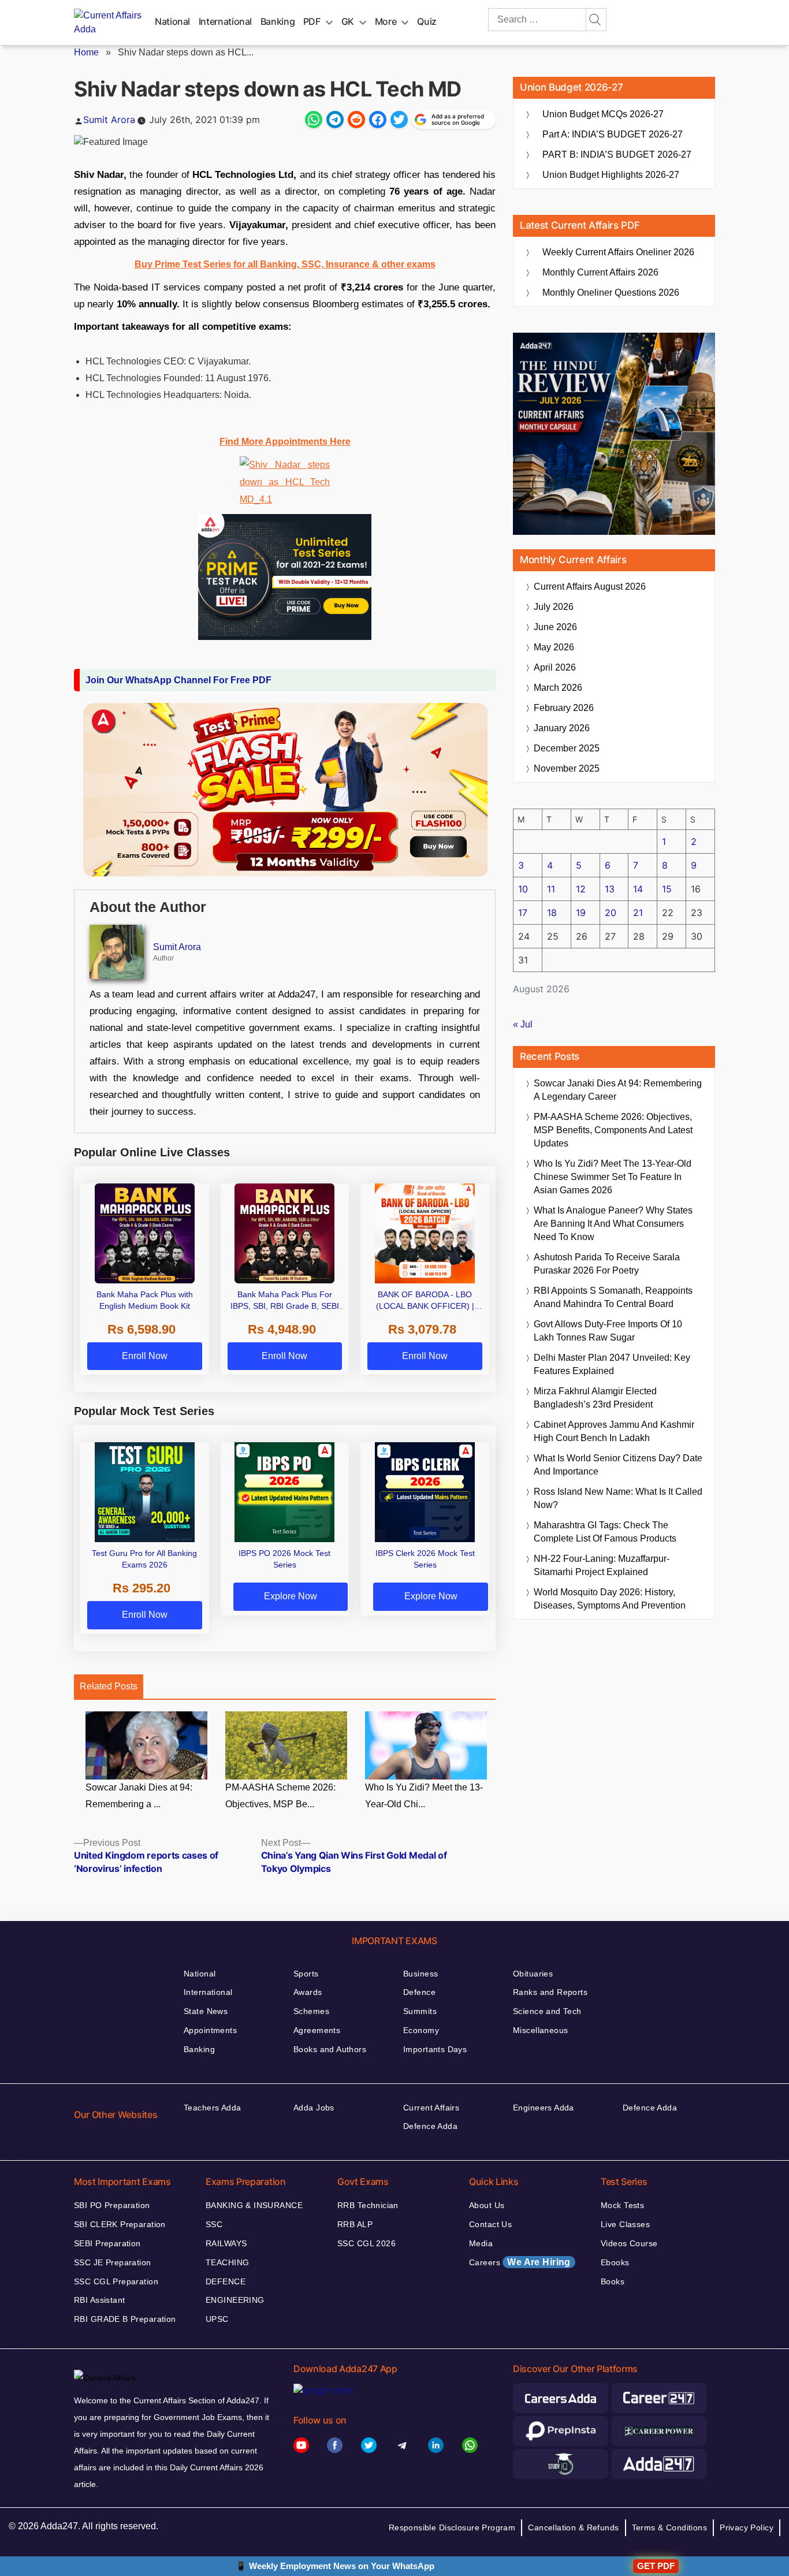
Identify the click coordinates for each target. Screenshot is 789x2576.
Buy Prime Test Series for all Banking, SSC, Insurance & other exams (285, 264)
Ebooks (615, 2262)
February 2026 (564, 708)
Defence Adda (430, 2126)
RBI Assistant (99, 2300)
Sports (306, 1974)
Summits (420, 2011)
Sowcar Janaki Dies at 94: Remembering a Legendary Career (618, 1090)
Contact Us (490, 2224)
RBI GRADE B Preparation (125, 2319)
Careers (520, 2262)
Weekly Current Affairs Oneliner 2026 (618, 252)
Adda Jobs (314, 2108)
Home (86, 52)
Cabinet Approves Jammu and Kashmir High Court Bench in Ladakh (614, 1431)
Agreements (317, 2030)
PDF (312, 21)
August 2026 (590, 587)
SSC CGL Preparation (116, 2281)
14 (638, 889)
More (386, 21)
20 (611, 913)
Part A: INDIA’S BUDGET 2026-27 (613, 134)
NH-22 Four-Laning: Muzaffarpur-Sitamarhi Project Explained (602, 1565)
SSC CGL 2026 (366, 2243)
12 (581, 889)
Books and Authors (330, 2049)
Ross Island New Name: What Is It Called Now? (618, 1498)
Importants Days (435, 2049)
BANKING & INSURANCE (254, 2205)
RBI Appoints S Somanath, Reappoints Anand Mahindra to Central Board (613, 1297)
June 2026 (555, 627)
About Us (487, 2205)
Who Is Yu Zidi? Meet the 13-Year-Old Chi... (424, 1796)
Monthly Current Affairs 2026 (600, 272)
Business (420, 1974)
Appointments (210, 2030)
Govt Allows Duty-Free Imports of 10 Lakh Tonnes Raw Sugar (608, 1331)
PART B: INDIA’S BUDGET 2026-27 (617, 155)
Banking (278, 21)
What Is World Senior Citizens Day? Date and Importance (618, 1465)
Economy (421, 2030)
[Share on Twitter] (399, 120)
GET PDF (656, 2566)
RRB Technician (368, 2205)
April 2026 (555, 667)
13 (610, 889)
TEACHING (227, 2262)
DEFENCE (226, 2281)
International (225, 21)
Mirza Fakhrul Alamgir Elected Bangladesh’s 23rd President (595, 1398)
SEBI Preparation (107, 2243)
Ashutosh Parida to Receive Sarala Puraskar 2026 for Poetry (607, 1264)
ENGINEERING (235, 2300)
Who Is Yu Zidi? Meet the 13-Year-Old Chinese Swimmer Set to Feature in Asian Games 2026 (613, 1177)
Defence (419, 1992)
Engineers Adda (544, 2108)
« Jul (523, 1024)
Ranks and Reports (550, 1992)
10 (523, 889)
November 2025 (567, 768)
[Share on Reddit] (356, 120)
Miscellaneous (540, 2030)
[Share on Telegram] (335, 120)
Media (481, 2243)
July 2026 (554, 607)
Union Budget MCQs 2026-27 (603, 114)
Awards (308, 1992)
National (172, 21)
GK (348, 21)
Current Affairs (431, 2108)
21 (638, 913)
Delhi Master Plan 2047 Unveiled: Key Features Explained (612, 1364)
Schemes (311, 2011)
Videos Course (629, 2243)
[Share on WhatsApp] (314, 120)
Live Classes (625, 2224)
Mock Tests (622, 2205)
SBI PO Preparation (112, 2205)
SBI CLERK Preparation (120, 2224)
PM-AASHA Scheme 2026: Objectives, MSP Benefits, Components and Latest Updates (613, 1130)
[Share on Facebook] (378, 120)
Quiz (427, 21)
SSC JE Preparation (113, 2262)
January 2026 (562, 728)
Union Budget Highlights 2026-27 (611, 175)
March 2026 (558, 688)
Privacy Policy (747, 2527)
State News (206, 2011)
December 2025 (567, 748)
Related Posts (109, 1686)
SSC (214, 2224)
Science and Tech (547, 2011)
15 (667, 889)
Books (613, 2281)
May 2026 (554, 647)
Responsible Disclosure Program (452, 2527)
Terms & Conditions (670, 2527)
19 (581, 913)
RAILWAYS (226, 2243)
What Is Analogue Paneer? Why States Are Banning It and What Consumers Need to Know (613, 1224)
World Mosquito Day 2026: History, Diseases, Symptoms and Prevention (610, 1599)
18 (552, 913)
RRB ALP (355, 2224)
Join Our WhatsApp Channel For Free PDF (178, 680)
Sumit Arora (109, 120)
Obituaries (533, 1974)
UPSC (217, 2319)
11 (551, 889)
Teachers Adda (212, 2108)
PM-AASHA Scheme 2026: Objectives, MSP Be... (280, 1796)
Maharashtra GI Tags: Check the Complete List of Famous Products (605, 1532)
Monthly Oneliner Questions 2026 (611, 293)
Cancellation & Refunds (573, 2527)
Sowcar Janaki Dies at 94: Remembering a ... (139, 1796)
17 (523, 913)
